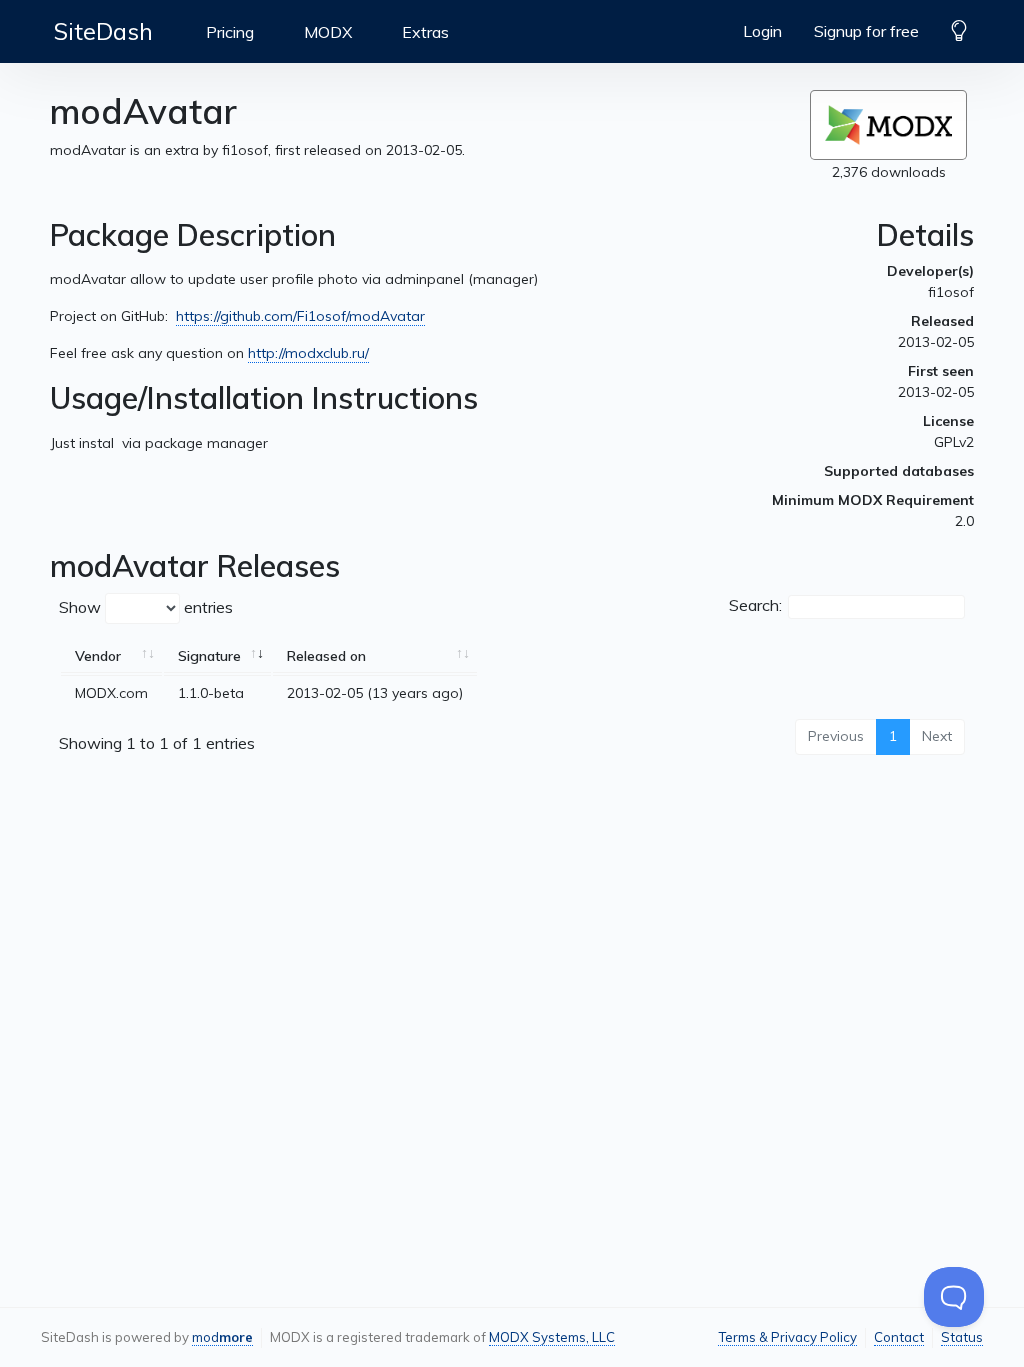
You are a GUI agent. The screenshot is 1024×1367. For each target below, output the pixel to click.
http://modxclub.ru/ (308, 353)
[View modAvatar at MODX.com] (888, 125)
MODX (328, 32)
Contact (899, 1337)
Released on (326, 656)
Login (762, 31)
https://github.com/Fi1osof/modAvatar (300, 316)
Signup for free (866, 31)
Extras (425, 32)
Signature (209, 656)
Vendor (98, 656)
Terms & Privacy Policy (787, 1337)
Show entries (146, 607)
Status (962, 1337)
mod (222, 1337)
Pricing (230, 32)
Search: (755, 605)
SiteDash (103, 31)
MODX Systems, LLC (552, 1337)
